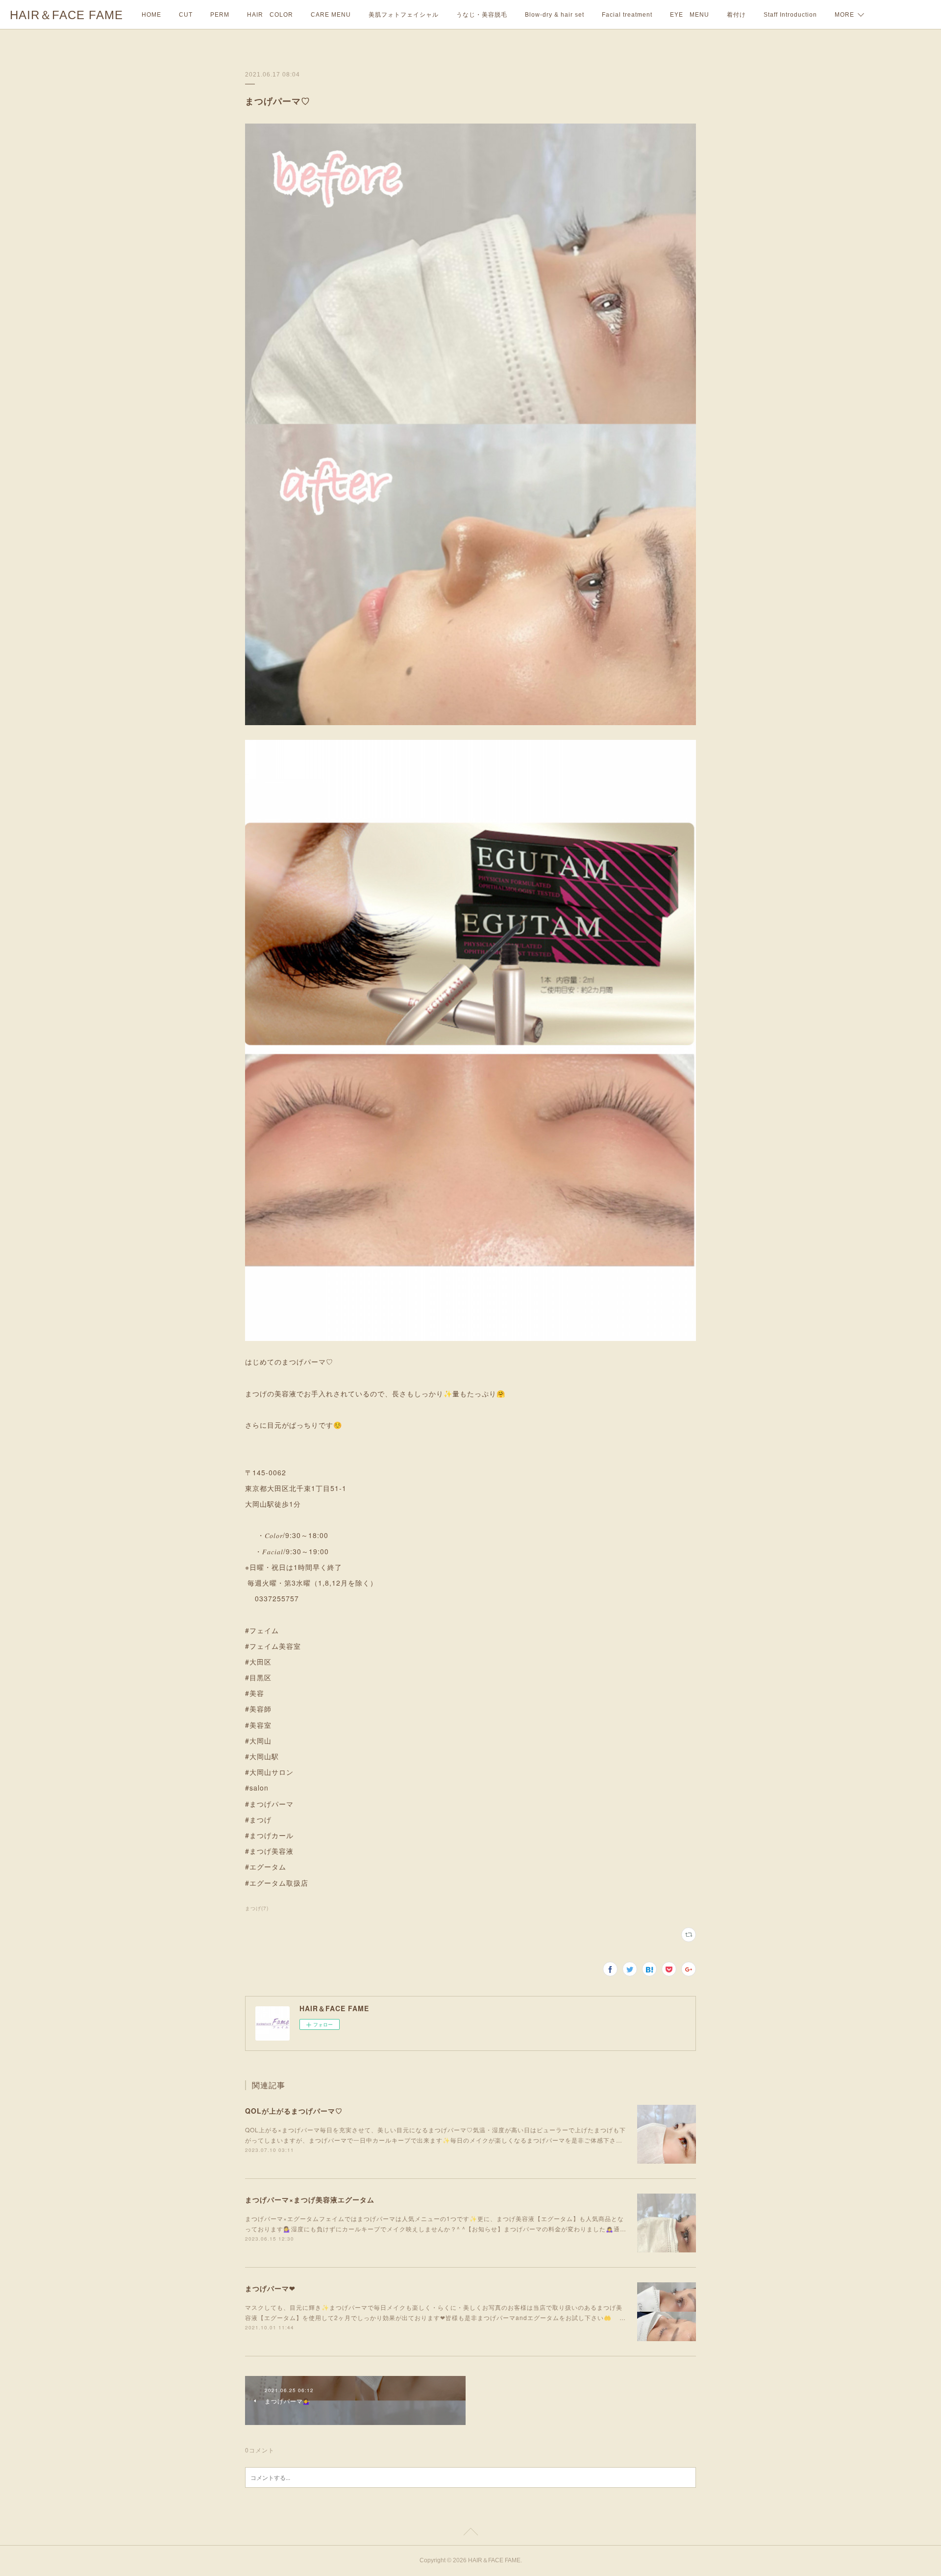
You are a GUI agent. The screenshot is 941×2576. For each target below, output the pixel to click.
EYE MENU (690, 15)
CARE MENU (331, 15)
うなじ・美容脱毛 (482, 15)
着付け (736, 15)
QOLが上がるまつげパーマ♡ (294, 2111)
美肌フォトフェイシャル (404, 15)
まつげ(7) (257, 1908)
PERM (220, 15)
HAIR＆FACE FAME (66, 15)
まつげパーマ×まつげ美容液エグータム (310, 2199)
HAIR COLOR (270, 15)
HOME (151, 15)
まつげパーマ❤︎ (270, 2288)
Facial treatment (627, 15)
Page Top (470, 2533)
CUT (186, 15)
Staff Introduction (790, 15)
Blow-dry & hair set (555, 15)
